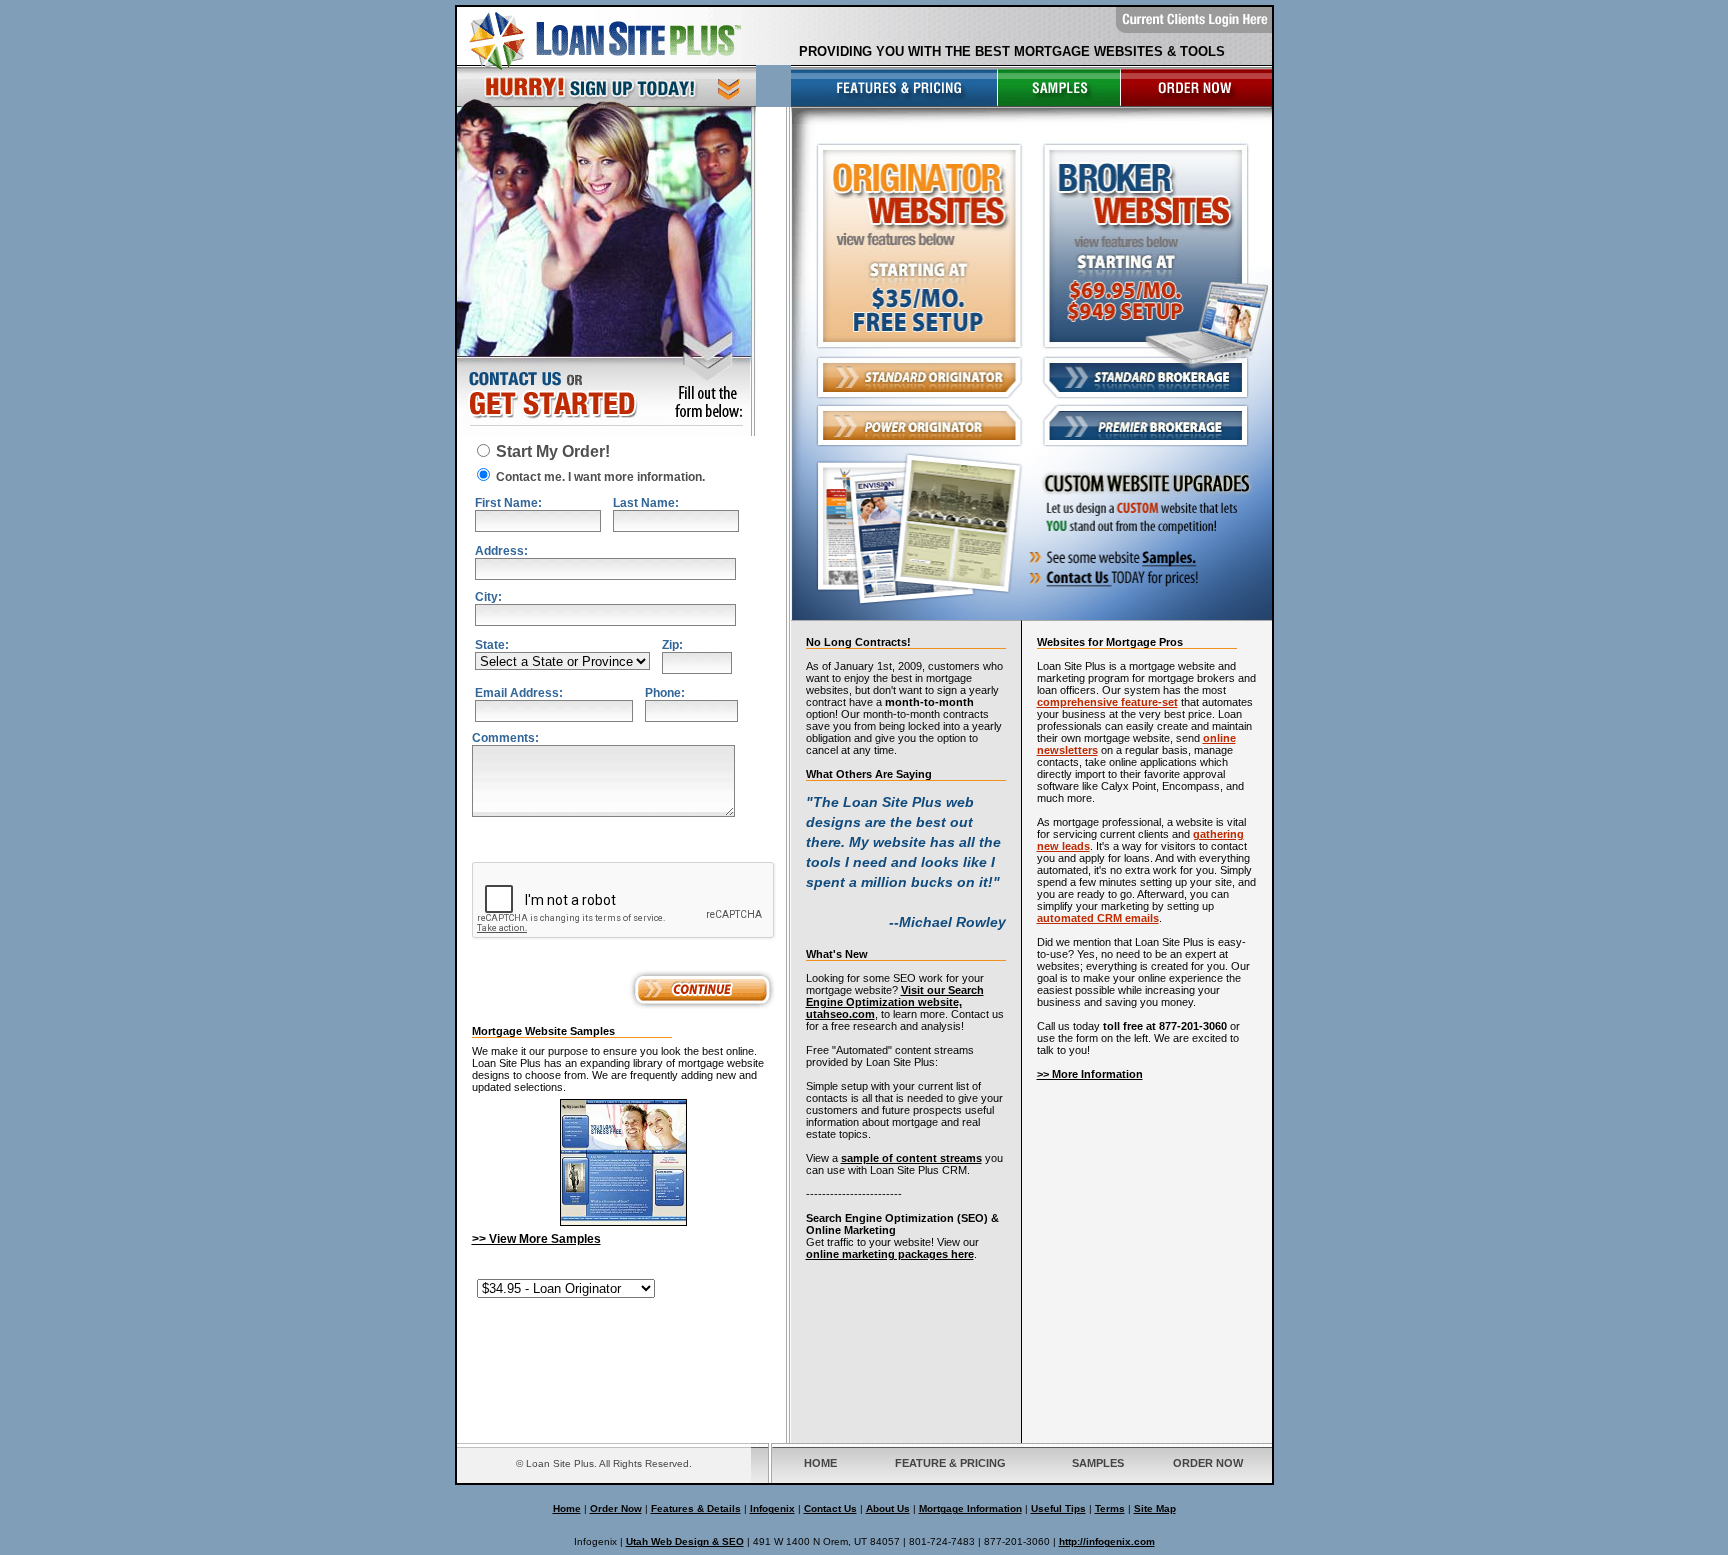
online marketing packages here (890, 1254)
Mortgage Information (970, 1508)
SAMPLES (1098, 1463)
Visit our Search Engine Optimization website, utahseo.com (895, 1002)
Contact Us (830, 1508)
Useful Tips (1058, 1508)
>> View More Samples (536, 1239)
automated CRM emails (1098, 918)
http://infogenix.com (1107, 1541)
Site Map (1155, 1508)
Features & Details (696, 1508)
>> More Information (1090, 1074)
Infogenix (772, 1508)
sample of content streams (911, 1158)
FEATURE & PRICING (950, 1463)
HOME (820, 1463)
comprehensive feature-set (1107, 702)
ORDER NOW (1208, 1463)
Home (567, 1508)
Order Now (616, 1508)
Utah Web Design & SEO (685, 1541)
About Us (888, 1508)
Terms (1110, 1508)
